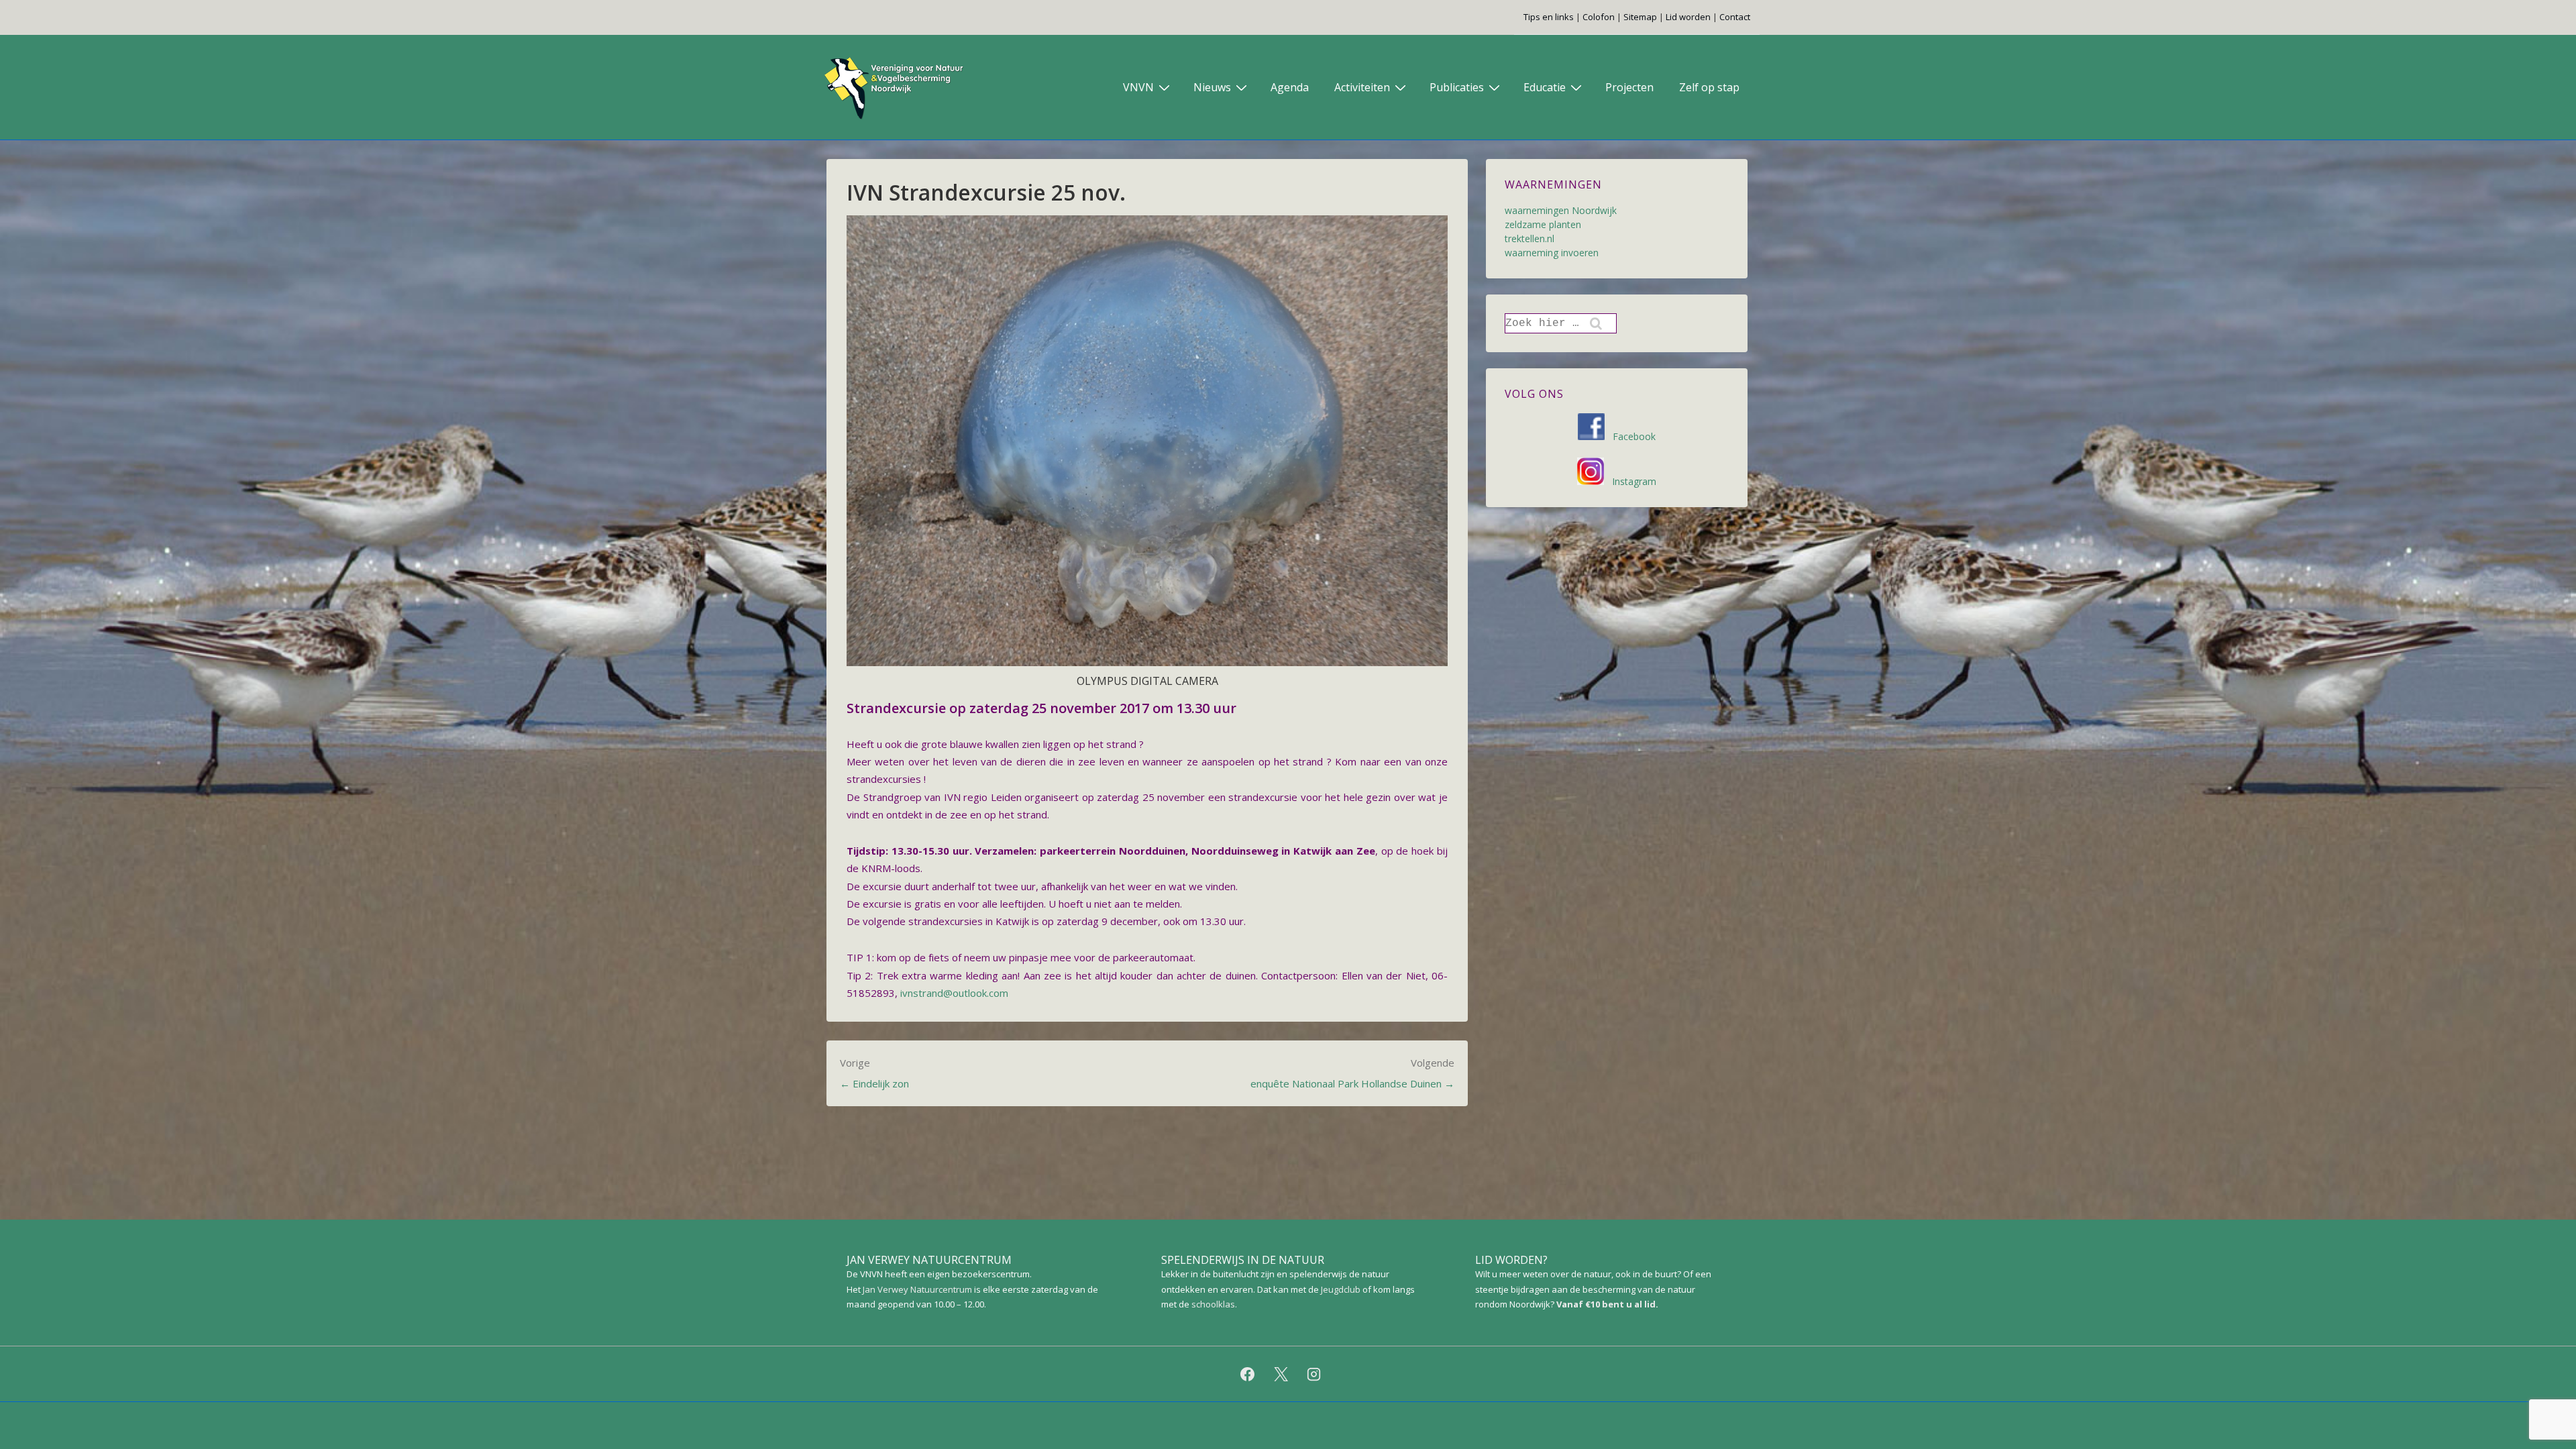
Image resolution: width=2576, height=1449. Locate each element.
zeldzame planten (1543, 224)
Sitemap (1640, 17)
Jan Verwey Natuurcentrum (917, 1289)
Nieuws (1212, 87)
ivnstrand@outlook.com (954, 993)
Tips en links (1549, 17)
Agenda (1290, 87)
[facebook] (1247, 1374)
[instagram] (1314, 1374)
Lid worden (1688, 17)
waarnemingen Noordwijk (1561, 210)
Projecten (1629, 87)
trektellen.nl (1529, 238)
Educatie (1545, 87)
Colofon (1599, 17)
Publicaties (1457, 87)
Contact (1735, 17)
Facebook (1630, 436)
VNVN (1138, 87)
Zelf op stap (1709, 87)
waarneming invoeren (1552, 253)
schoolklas (1213, 1304)
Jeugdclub (1341, 1289)
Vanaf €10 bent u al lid (1606, 1304)
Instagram (1630, 481)
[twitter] (1281, 1374)
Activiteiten (1362, 87)
